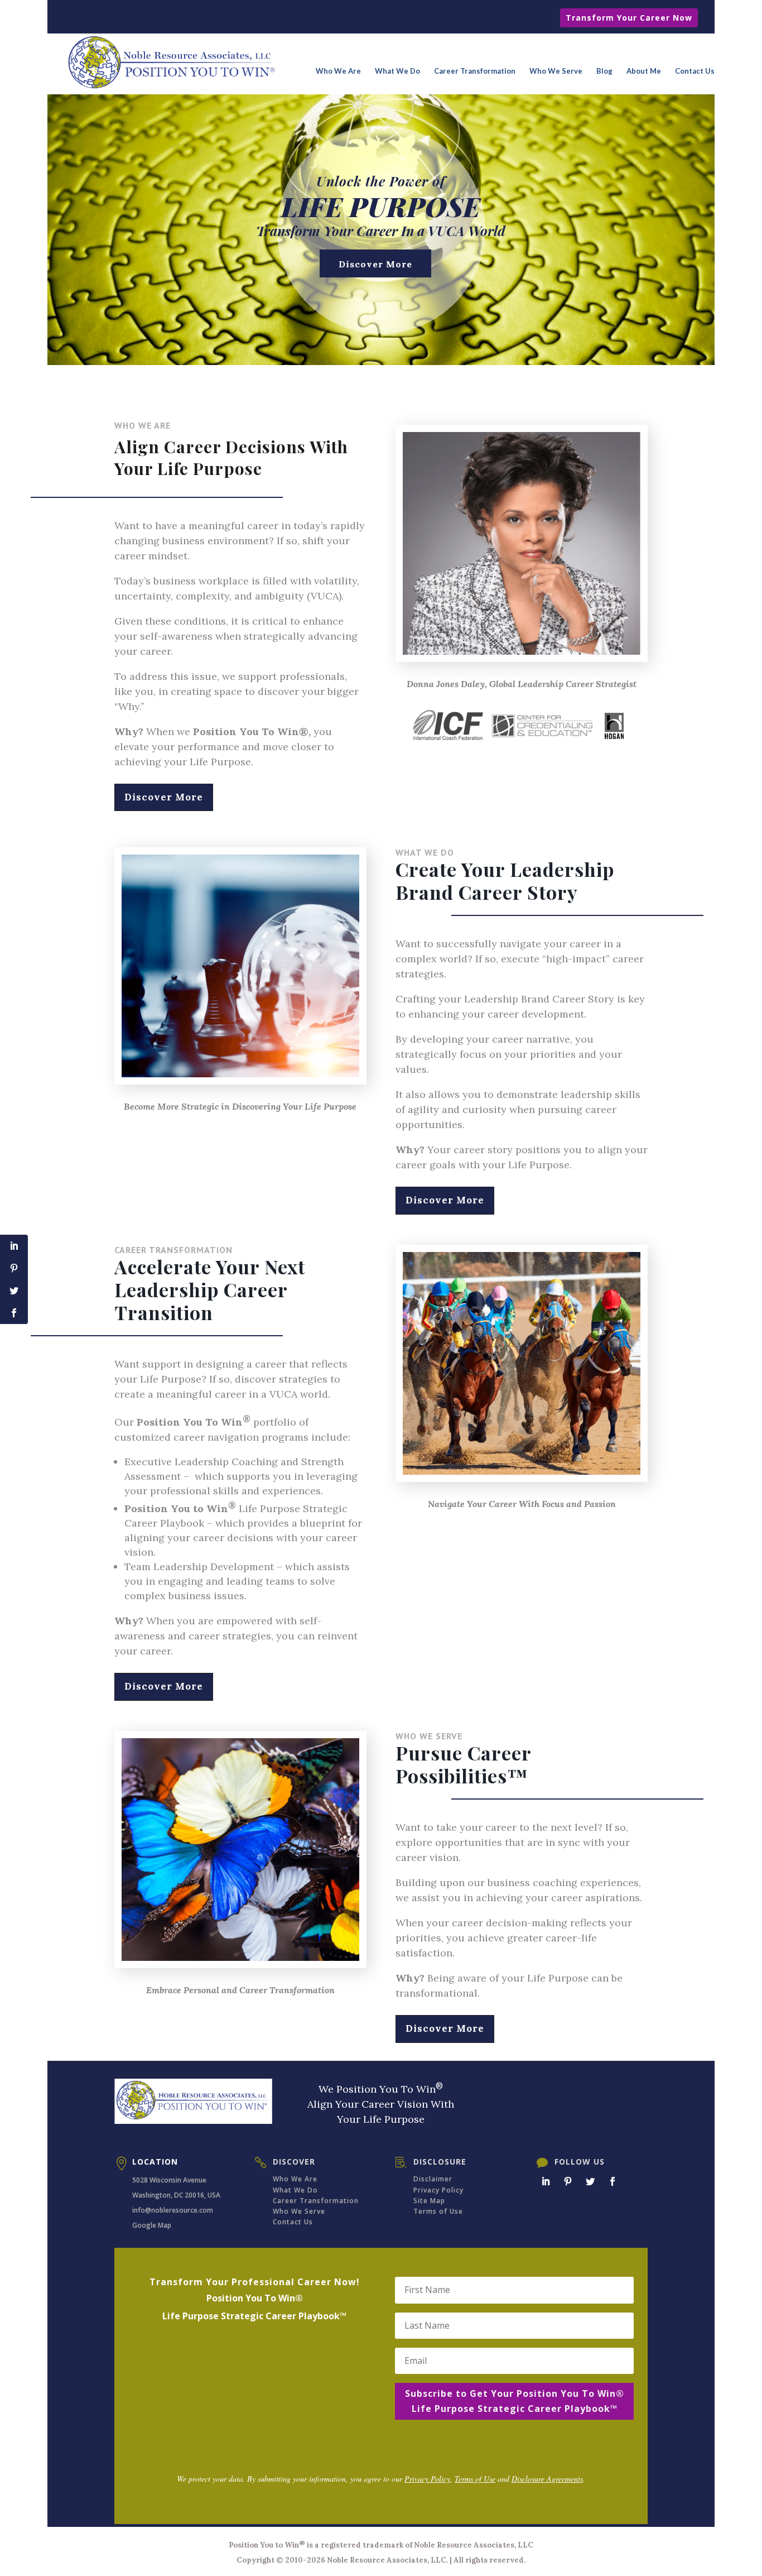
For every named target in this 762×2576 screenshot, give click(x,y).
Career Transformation (475, 71)
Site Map (429, 2201)
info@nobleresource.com (173, 2210)
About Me (644, 71)
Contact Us (695, 71)
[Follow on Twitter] (590, 2181)
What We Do (397, 71)
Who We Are (338, 71)
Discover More (375, 264)
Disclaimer (433, 2179)
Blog (604, 71)
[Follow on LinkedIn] (546, 2181)
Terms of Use (438, 2211)
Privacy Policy (438, 2190)
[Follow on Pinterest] (568, 2181)
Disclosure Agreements (547, 2479)
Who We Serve (556, 71)
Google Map (152, 2225)
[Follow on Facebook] (613, 2181)
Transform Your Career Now (629, 18)
